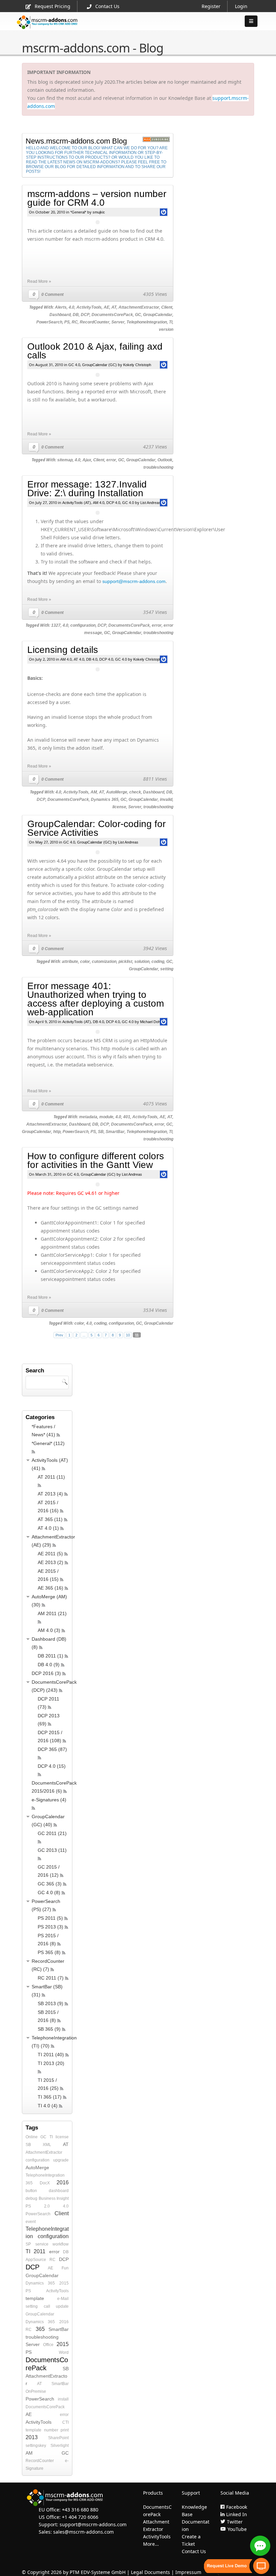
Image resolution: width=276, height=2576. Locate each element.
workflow (61, 2244)
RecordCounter (95, 322)
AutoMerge (117, 792)
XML (47, 2145)
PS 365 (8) (49, 1952)
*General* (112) (48, 1443)
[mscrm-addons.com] (47, 28)
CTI (65, 2422)
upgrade (61, 2160)
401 (127, 1117)
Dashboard (60, 315)
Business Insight (54, 2198)
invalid (166, 799)
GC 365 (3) (50, 1884)
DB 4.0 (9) (49, 1665)
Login (241, 6)
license (119, 807)
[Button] (251, 21)
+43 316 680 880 (80, 2510)
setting (167, 969)
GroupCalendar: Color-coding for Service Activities (96, 828)
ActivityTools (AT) (77, 503)
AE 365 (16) (50, 1588)
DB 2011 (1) (50, 1656)
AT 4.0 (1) (48, 1528)
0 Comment (53, 295)
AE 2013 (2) (50, 1562)
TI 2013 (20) (51, 2063)
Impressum (188, 2572)
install (63, 2399)
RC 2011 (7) (51, 1978)
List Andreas (150, 503)
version (166, 329)
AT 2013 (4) (50, 1494)
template (35, 2298)
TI (171, 322)
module (106, 1117)
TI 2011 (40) (51, 2055)
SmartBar (115, 1132)
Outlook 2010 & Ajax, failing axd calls (95, 351)
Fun (65, 2268)
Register (211, 6)
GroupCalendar (158, 315)
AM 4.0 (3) (49, 1630)
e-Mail (63, 2299)
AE (107, 307)
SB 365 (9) (49, 2029)
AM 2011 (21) (52, 1613)
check (135, 792)
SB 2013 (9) (50, 2003)
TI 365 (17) (50, 2097)
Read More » (39, 281)
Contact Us (107, 6)
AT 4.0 (79, 659)
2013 (32, 2437)
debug (31, 2198)
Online (32, 2137)
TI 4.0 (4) (48, 2106)
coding (158, 962)
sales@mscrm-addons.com (83, 2532)
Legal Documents (150, 2572)
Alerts (61, 307)
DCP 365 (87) (52, 1749)
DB (76, 315)
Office (48, 2345)
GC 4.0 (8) (49, 1892)
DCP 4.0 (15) (52, 1766)
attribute (70, 962)
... (84, 1335)
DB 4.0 (92, 659)
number (51, 2430)
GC (138, 315)
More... (151, 2544)
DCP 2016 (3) (46, 1673)
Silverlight (60, 2446)
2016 (63, 2182)
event (31, 2222)
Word (64, 2352)
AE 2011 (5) (50, 1554)
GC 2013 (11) (52, 1850)
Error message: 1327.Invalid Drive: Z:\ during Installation (87, 489)
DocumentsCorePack (112, 315)
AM (94, 792)
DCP (85, 315)
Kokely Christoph (137, 365)
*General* (78, 212)
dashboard (59, 2191)
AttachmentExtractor (139, 307)
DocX (45, 2183)
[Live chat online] (260, 2546)
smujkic (99, 212)
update (62, 2306)
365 (29, 2183)
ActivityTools (89, 307)
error (111, 460)
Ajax (87, 460)
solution (142, 962)
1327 (56, 625)
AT (114, 307)
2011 (40, 2251)
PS (67, 322)
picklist (125, 962)
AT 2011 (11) (51, 1477)
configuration (83, 625)
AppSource (36, 2260)
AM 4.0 (99, 503)
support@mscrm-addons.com (134, 581)
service (42, 2244)
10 (128, 1335)
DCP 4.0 (113, 503)
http (57, 1132)
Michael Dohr (151, 1022)
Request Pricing (53, 6)
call (47, 2306)
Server (118, 322)
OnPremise (36, 2391)
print (65, 2430)
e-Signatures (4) (49, 1800)
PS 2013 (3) (50, 1927)
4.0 (72, 307)
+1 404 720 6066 (80, 2517)
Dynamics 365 (105, 799)
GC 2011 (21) (52, 1833)
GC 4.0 (74, 365)
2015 (64, 2283)
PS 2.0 (38, 2206)
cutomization (104, 962)
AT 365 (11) (50, 1519)
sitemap (65, 460)
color (85, 962)
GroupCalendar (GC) (99, 365)
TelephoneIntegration (147, 322)
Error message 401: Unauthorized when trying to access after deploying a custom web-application (96, 999)
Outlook (165, 460)
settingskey (36, 2446)
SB (101, 1132)
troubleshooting (158, 467)
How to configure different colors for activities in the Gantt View (96, 1160)
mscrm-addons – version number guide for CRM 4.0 (97, 198)
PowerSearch (49, 322)
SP (28, 2244)
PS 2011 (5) (50, 1918)
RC (75, 322)
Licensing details (63, 650)
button (31, 2191)
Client (167, 307)
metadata (88, 1117)
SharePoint (58, 2438)
